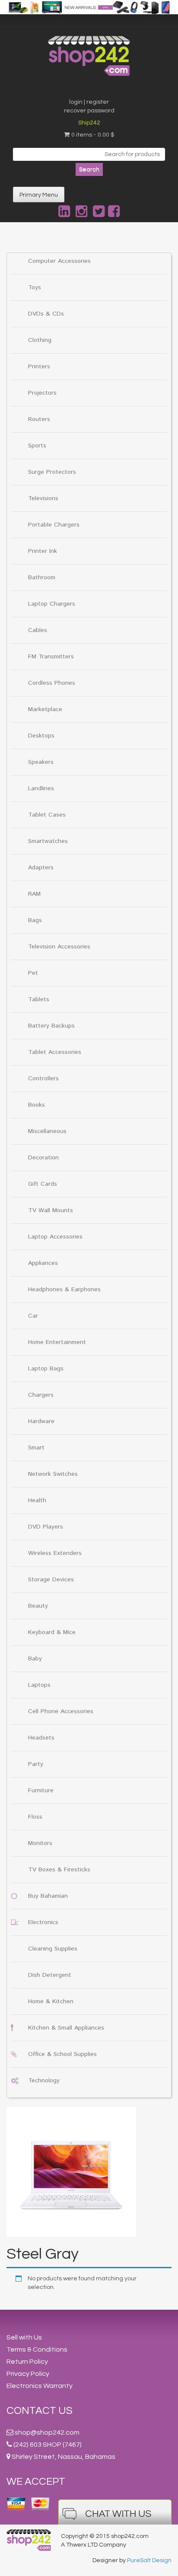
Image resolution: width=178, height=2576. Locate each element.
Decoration (43, 1158)
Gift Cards (43, 1184)
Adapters (41, 868)
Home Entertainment (57, 1342)
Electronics (43, 1922)
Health (37, 1500)
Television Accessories (59, 947)
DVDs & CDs (46, 314)
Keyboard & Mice (52, 1632)
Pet (33, 973)
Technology (44, 2081)
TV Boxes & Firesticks (59, 1870)
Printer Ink (43, 551)
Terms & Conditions (37, 2349)
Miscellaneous (47, 1131)
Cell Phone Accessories (61, 1711)
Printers (39, 367)
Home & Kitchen (51, 2001)
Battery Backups (51, 1026)
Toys (35, 287)
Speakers (41, 762)
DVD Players (46, 1527)
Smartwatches (48, 841)
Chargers (41, 1395)
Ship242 (89, 123)
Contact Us (40, 2411)
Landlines (41, 788)
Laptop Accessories (55, 1237)
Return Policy (27, 2362)
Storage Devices (51, 1580)
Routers (39, 419)
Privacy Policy (28, 2374)
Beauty (38, 1606)
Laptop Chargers (52, 604)
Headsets (41, 1738)
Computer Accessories (59, 261)
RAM (34, 894)
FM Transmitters (51, 657)
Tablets (39, 999)
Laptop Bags (46, 1369)
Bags (35, 920)
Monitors (40, 1843)
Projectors (42, 393)
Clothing (40, 340)
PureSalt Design (149, 2560)
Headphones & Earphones (64, 1290)
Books (37, 1105)
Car (33, 1316)
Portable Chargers (54, 525)
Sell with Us (24, 2337)
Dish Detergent (50, 1975)
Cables (38, 630)
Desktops (41, 736)
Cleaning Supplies (53, 1949)
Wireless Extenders (55, 1553)
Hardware (41, 1421)
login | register (89, 102)
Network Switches (53, 1474)
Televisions (43, 498)
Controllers (43, 1079)
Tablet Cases (47, 815)
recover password (89, 111)
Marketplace (45, 709)
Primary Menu (39, 195)
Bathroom (42, 578)
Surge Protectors (52, 472)
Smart (36, 1448)
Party (36, 1764)
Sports (37, 446)
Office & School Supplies (62, 2054)
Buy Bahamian (48, 1896)
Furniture (41, 1791)
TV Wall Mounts (51, 1210)
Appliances (43, 1263)
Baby (35, 1659)
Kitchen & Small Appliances (66, 2028)
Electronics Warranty (40, 2386)
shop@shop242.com (47, 2432)
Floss (35, 1817)
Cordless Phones (52, 683)
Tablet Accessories (55, 1052)
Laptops (39, 1685)
